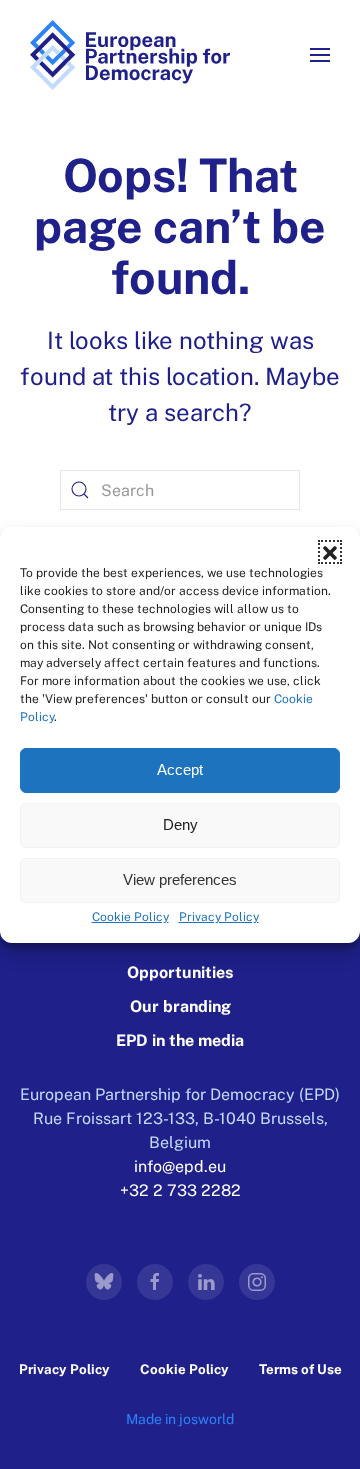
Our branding (180, 1006)
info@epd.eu (180, 1166)
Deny (180, 824)
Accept (180, 769)
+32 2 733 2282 (180, 1190)
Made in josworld (180, 1419)
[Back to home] (130, 55)
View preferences (180, 879)
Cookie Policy (130, 917)
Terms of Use (300, 1369)
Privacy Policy (219, 917)
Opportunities (180, 972)
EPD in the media (180, 1040)
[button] (330, 552)
